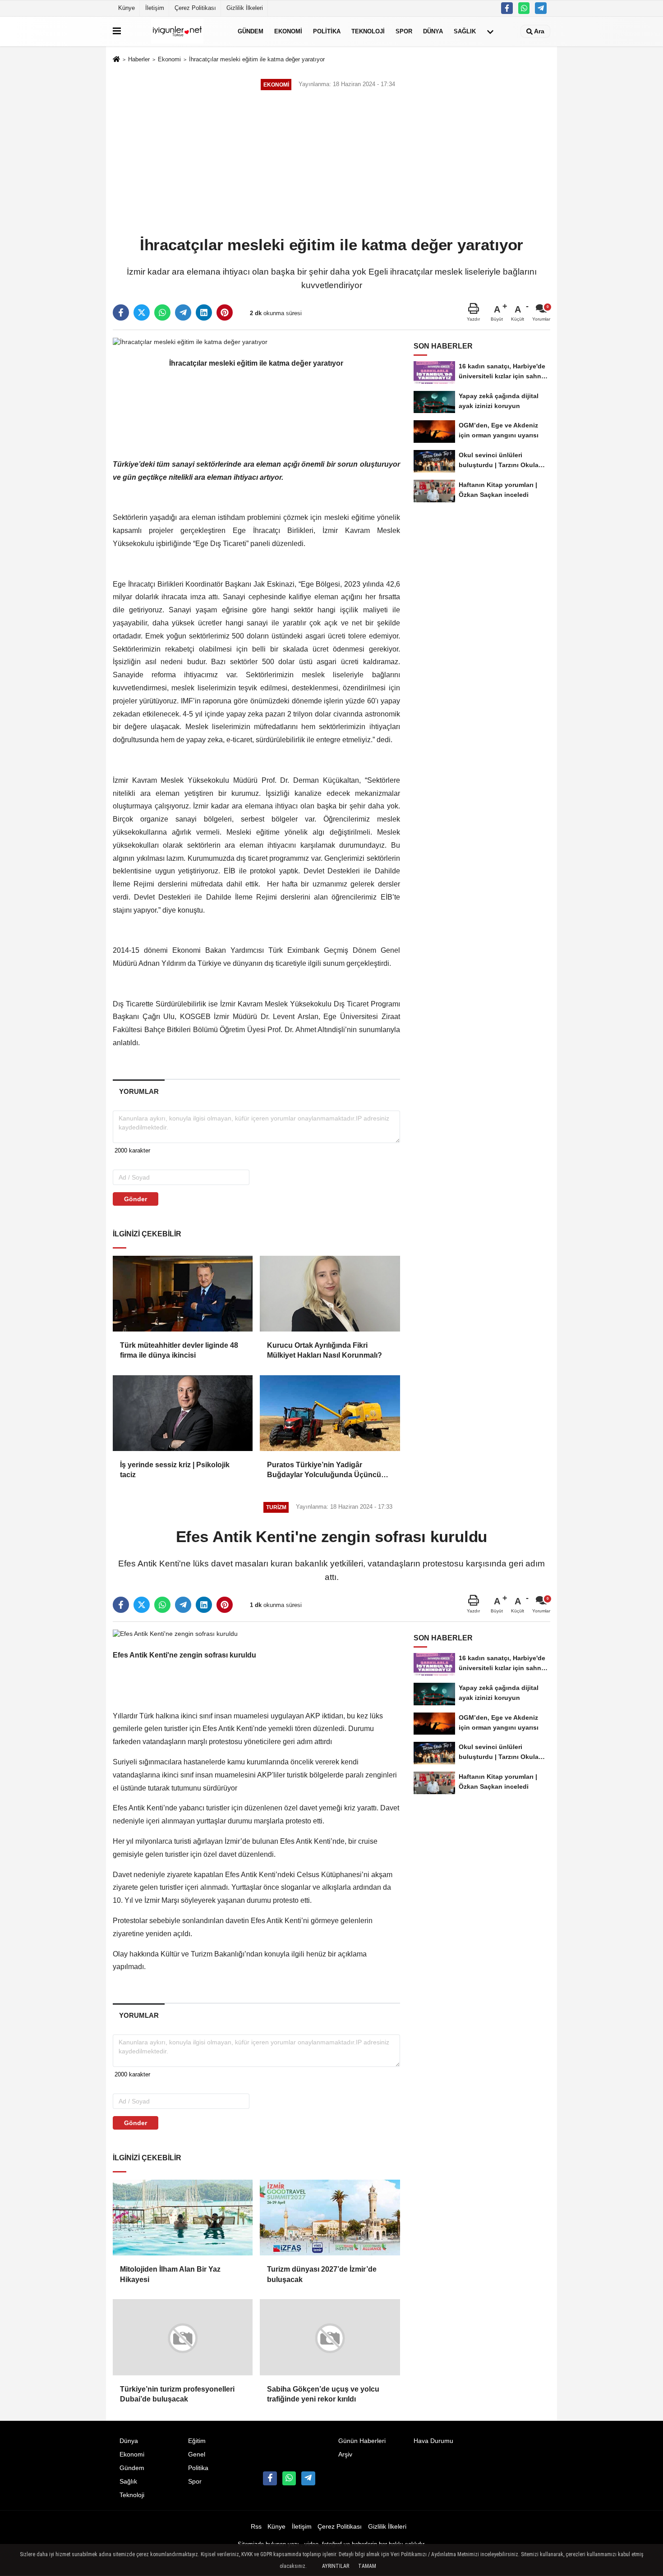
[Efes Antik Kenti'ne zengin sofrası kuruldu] (175, 1633)
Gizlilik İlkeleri (245, 8)
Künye (127, 8)
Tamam (367, 2566)
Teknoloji (368, 31)
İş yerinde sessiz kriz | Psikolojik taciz (175, 1470)
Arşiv (345, 2454)
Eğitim (197, 2441)
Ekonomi (288, 31)
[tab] (139, 1091)
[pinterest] (225, 312)
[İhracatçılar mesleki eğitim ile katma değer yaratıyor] (190, 342)
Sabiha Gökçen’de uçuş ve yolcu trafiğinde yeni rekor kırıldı (323, 2394)
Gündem (251, 31)
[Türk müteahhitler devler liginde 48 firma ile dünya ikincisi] (183, 1294)
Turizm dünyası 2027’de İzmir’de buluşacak (322, 2274)
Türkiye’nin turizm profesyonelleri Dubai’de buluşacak (177, 2394)
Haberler (139, 59)
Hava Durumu (433, 2441)
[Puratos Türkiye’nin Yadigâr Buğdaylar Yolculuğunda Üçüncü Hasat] (330, 1413)
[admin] (541, 8)
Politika (327, 31)
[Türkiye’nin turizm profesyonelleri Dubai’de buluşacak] (183, 2337)
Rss (256, 2527)
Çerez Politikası (195, 8)
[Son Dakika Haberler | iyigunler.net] (177, 31)
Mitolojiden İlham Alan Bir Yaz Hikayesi (170, 2274)
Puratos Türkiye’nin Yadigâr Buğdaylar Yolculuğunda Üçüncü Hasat (324, 1471)
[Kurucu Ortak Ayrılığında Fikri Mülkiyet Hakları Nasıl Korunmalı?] (330, 1294)
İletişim (155, 8)
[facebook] (121, 312)
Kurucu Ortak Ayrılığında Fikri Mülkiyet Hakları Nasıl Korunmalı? (325, 1350)
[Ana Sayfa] (116, 60)
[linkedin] (204, 312)
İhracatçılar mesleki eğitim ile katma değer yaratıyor (257, 59)
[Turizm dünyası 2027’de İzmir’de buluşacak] (330, 2218)
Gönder (136, 1199)
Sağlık (465, 31)
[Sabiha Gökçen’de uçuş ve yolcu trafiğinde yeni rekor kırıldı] (330, 2337)
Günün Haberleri (362, 2441)
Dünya (433, 31)
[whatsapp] (162, 312)
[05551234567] (524, 8)
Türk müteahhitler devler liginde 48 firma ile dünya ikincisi (179, 1350)
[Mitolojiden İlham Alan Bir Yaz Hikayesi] (183, 2218)
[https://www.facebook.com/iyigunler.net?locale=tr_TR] (507, 8)
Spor (404, 31)
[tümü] (490, 32)
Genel (197, 2454)
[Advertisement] (331, 164)
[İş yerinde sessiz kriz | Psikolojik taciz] (183, 1413)
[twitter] (142, 312)
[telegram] (183, 312)
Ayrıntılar (336, 2566)
